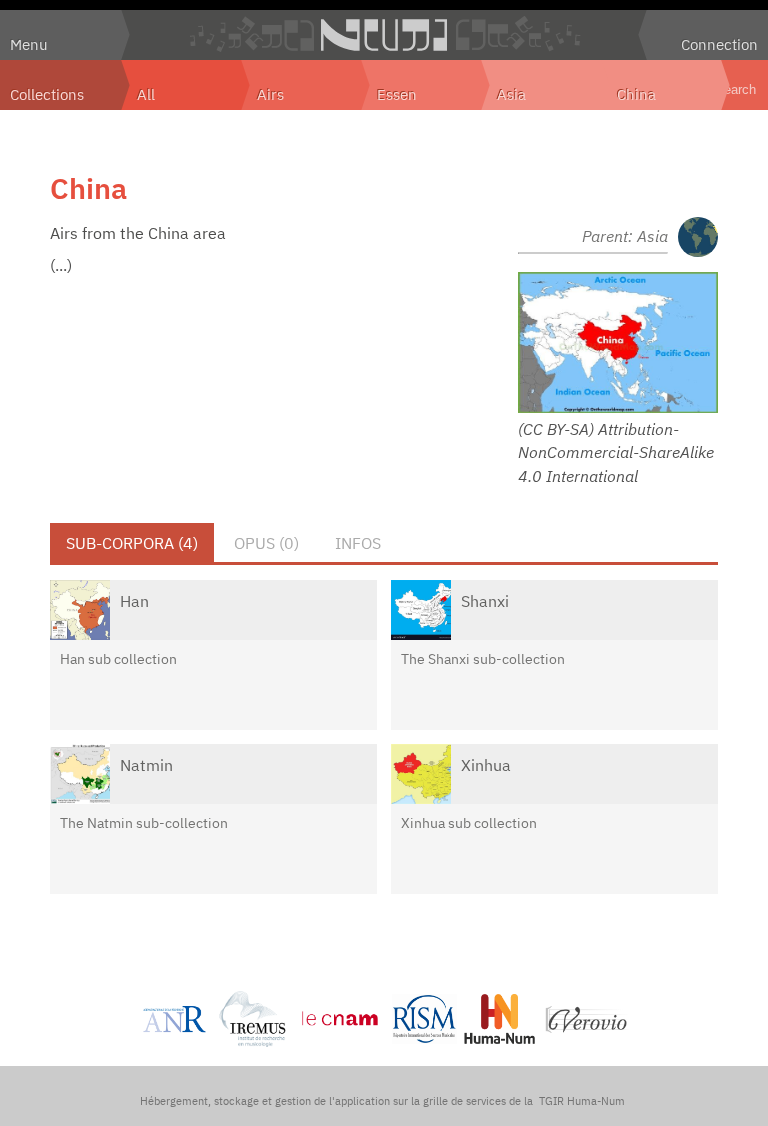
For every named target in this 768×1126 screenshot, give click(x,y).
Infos (358, 543)
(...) (61, 265)
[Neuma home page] (384, 35)
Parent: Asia (625, 236)
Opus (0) (266, 543)
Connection (719, 44)
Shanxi (485, 600)
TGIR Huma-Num (582, 1101)
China (636, 94)
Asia (511, 94)
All (146, 94)
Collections (47, 94)
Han (134, 600)
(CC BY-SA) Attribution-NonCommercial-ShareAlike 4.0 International (616, 452)
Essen (397, 94)
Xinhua (486, 764)
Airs (270, 94)
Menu (29, 44)
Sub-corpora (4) (132, 543)
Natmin (146, 764)
